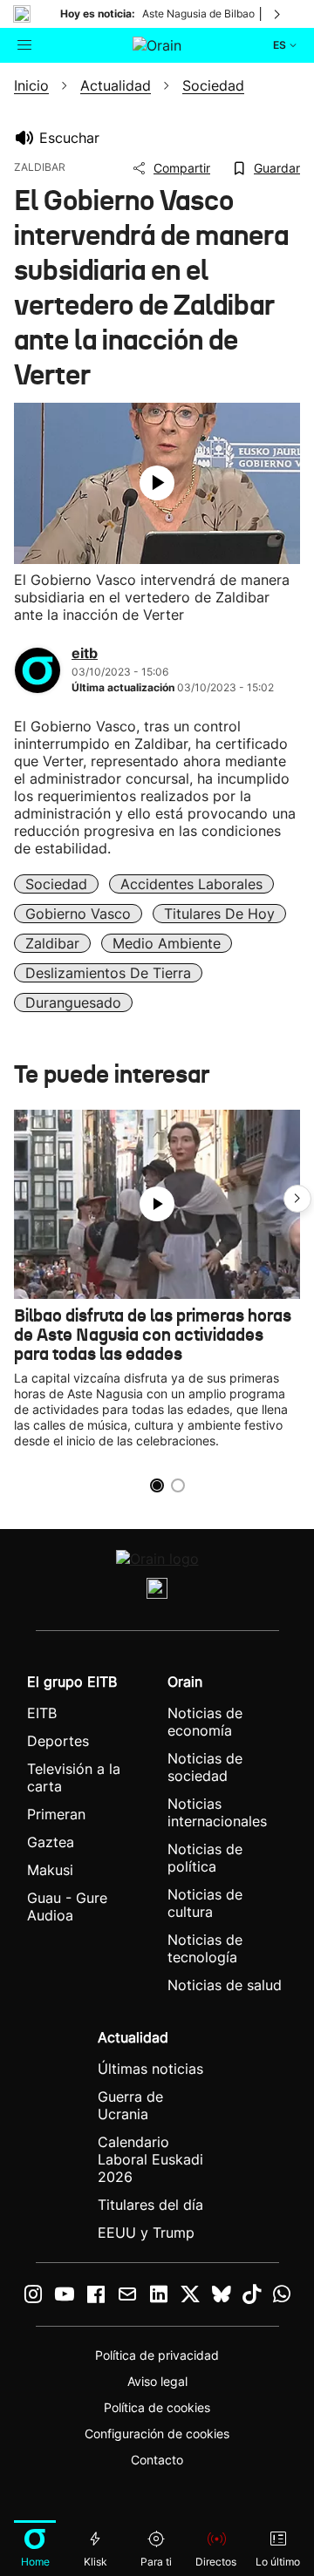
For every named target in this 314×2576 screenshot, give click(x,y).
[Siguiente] (278, 14)
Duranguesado (73, 1003)
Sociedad (56, 884)
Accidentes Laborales (191, 884)
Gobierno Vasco (78, 914)
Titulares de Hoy (219, 914)
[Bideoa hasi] (157, 483)
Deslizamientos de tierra (108, 973)
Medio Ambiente (167, 943)
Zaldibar (52, 943)
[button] (297, 1199)
